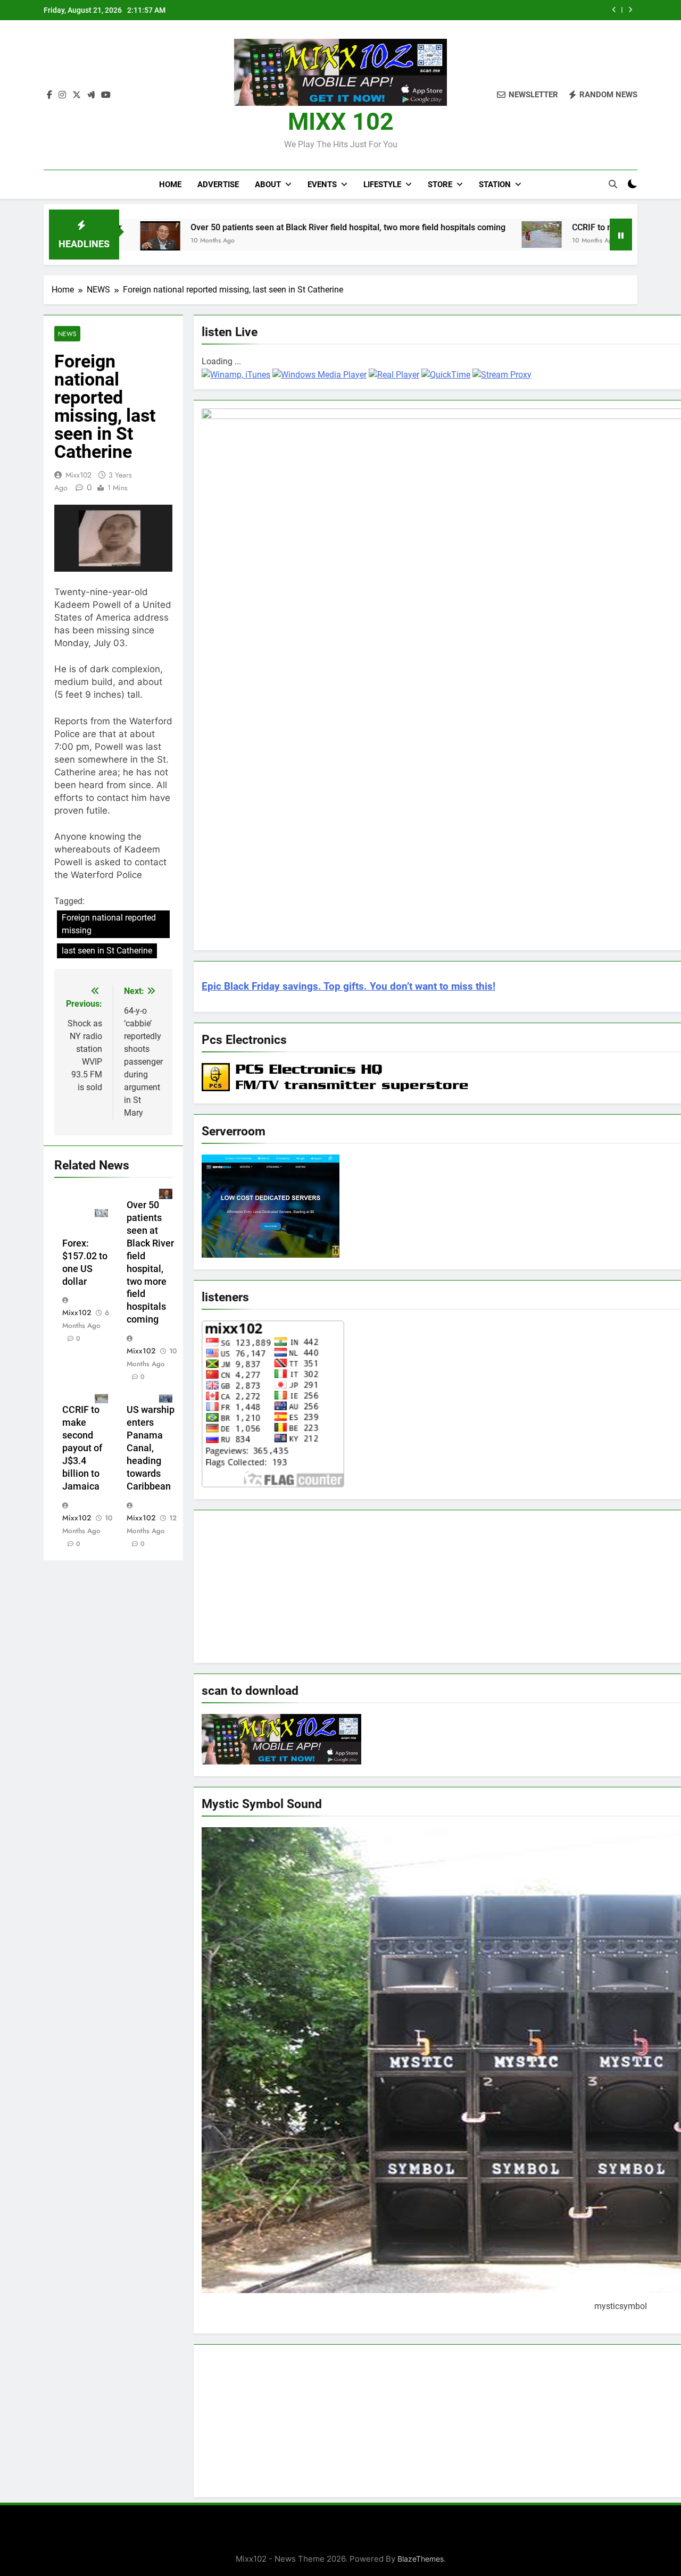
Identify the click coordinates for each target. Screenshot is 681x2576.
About (268, 185)
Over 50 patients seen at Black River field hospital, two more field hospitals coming (270, 227)
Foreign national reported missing (109, 924)
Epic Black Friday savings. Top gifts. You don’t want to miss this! (348, 986)
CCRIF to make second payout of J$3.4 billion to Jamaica (82, 1448)
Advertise (218, 185)
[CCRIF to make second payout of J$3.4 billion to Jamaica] (463, 235)
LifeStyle (382, 185)
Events (322, 185)
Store (440, 185)
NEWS (67, 334)
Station (495, 185)
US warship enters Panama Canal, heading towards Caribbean (151, 1448)
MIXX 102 (341, 122)
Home (170, 185)
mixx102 (78, 475)
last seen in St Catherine (107, 951)
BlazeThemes (421, 2559)
